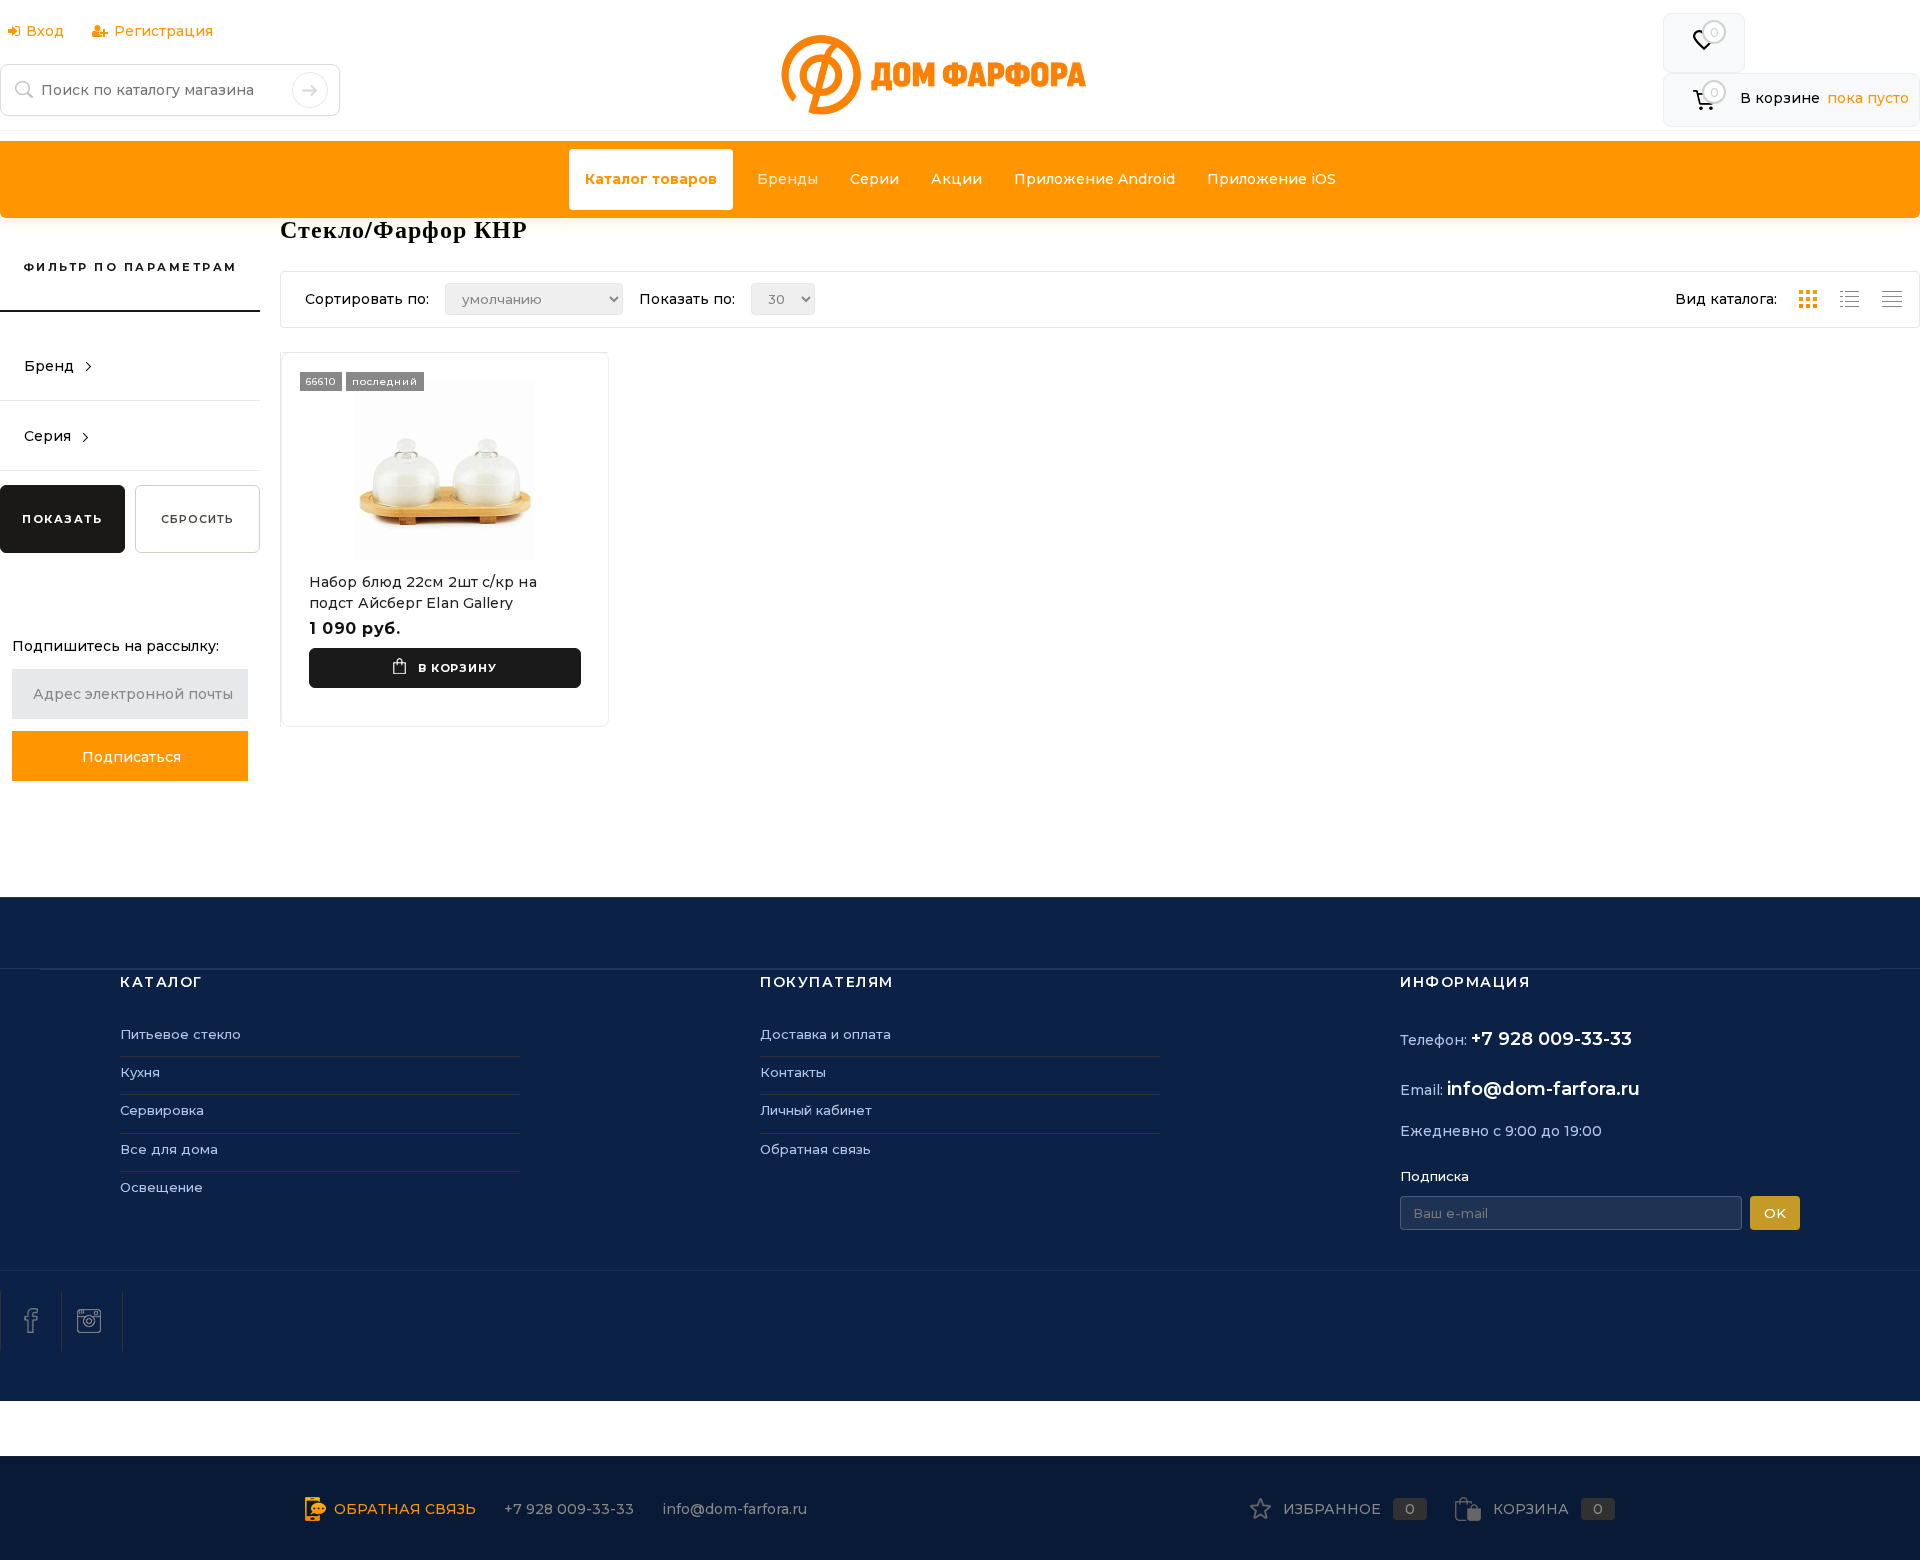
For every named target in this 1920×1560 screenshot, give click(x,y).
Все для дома (169, 1149)
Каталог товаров (651, 179)
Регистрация (163, 31)
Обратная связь (815, 1149)
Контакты (793, 1072)
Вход (45, 31)
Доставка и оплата (825, 1034)
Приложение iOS (1271, 179)
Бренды (787, 179)
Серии (874, 179)
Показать (62, 519)
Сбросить (197, 519)
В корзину (457, 668)
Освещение (161, 1187)
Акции (956, 179)
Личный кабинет (816, 1110)
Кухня (140, 1072)
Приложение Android (1094, 179)
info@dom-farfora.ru (1543, 1089)
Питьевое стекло (180, 1034)
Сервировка (162, 1110)
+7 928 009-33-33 (1551, 1039)
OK (1775, 1213)
